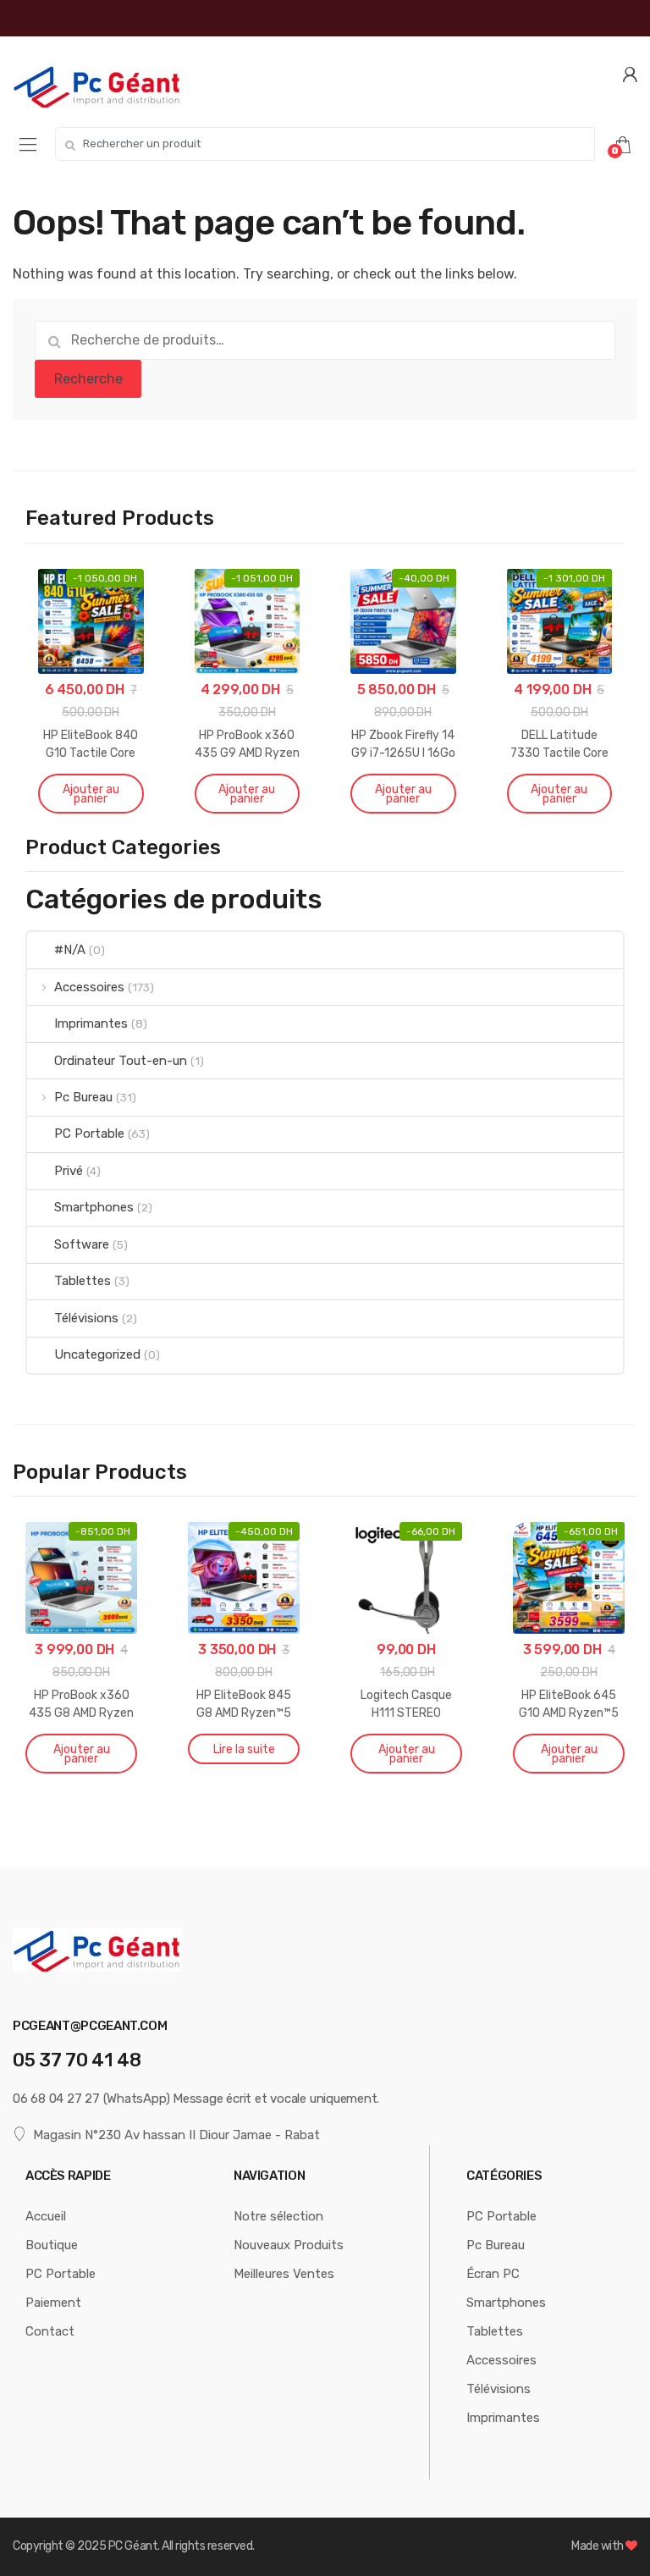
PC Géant (133, 2546)
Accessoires (89, 987)
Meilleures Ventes (284, 2274)
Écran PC (493, 2274)
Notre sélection (278, 2216)
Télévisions (86, 1318)
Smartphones (94, 1207)
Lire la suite (244, 1749)
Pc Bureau (83, 1097)
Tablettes (83, 1281)
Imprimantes (91, 1023)
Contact (50, 2331)
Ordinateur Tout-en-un (121, 1061)
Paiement (53, 2303)
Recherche (88, 379)
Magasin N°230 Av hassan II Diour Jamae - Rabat (176, 2135)
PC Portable (89, 1134)
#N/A (70, 950)
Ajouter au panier (91, 794)
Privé (69, 1171)
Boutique (52, 2245)
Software (82, 1244)
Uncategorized (97, 1354)
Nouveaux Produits (289, 2245)
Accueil (46, 2216)
